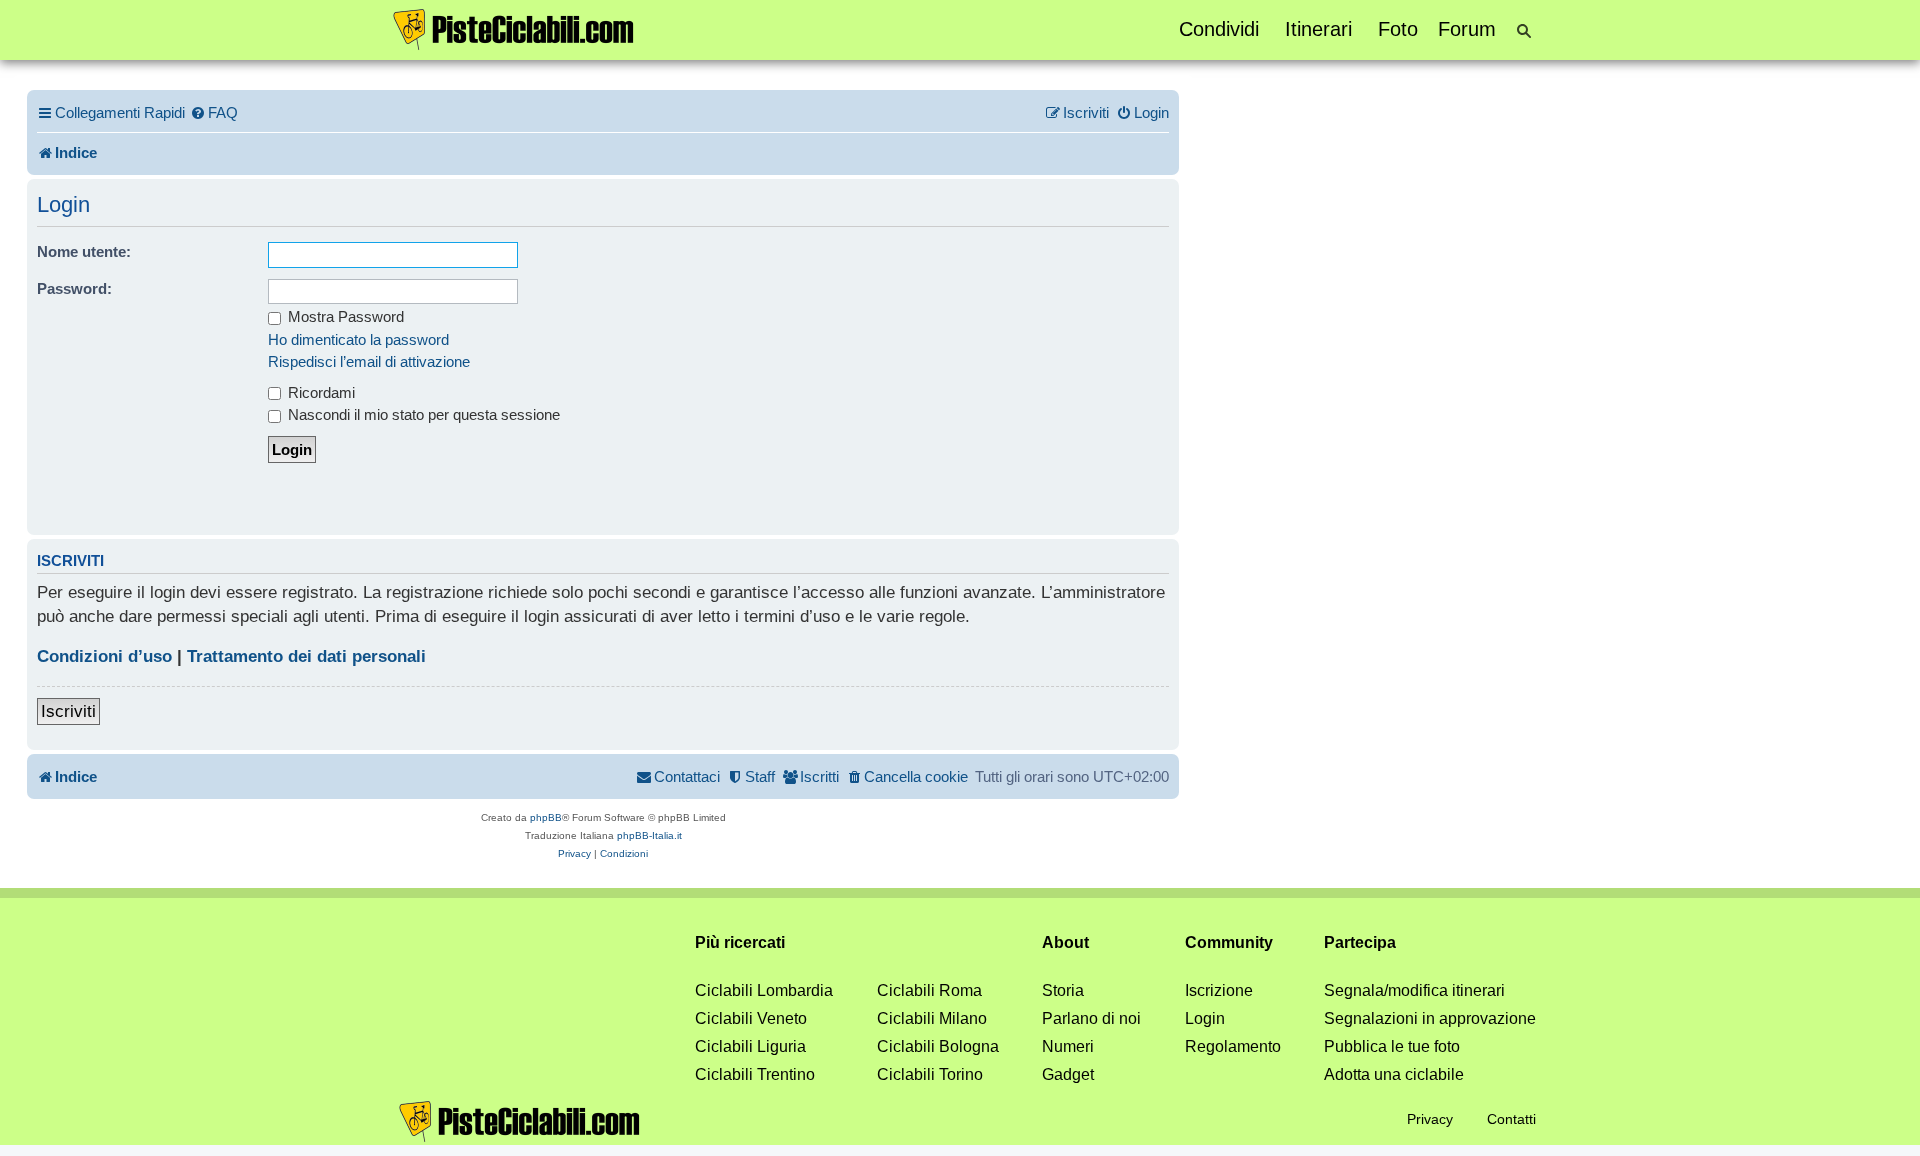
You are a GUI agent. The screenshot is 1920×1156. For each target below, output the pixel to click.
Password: (74, 288)
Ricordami (319, 392)
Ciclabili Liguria (750, 1046)
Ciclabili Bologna (938, 1046)
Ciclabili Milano (932, 1018)
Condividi (1219, 29)
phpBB (546, 817)
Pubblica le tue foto (1392, 1046)
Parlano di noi (1091, 1018)
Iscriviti (68, 711)
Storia (1063, 990)
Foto (1398, 29)
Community (1229, 942)
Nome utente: (84, 251)
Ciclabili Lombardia (764, 990)
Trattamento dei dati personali (306, 656)
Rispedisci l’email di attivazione (369, 361)
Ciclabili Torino (930, 1074)
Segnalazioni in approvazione (1430, 1018)
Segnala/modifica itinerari (1414, 990)
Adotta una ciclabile (1394, 1074)
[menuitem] (214, 113)
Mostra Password (344, 316)
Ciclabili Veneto (751, 1018)
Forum (1467, 29)
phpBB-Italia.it (649, 835)
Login (1205, 1018)
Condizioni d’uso (104, 656)
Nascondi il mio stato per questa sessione (422, 414)
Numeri (1068, 1046)
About (1065, 942)
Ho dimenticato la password (358, 339)
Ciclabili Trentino (755, 1074)
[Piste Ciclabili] (514, 28)
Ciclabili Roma (929, 990)
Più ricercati (740, 942)
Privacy (1430, 1119)
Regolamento (1233, 1046)
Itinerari (1318, 29)
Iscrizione (1219, 990)
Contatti (1511, 1119)
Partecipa (1360, 942)
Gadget (1068, 1074)
